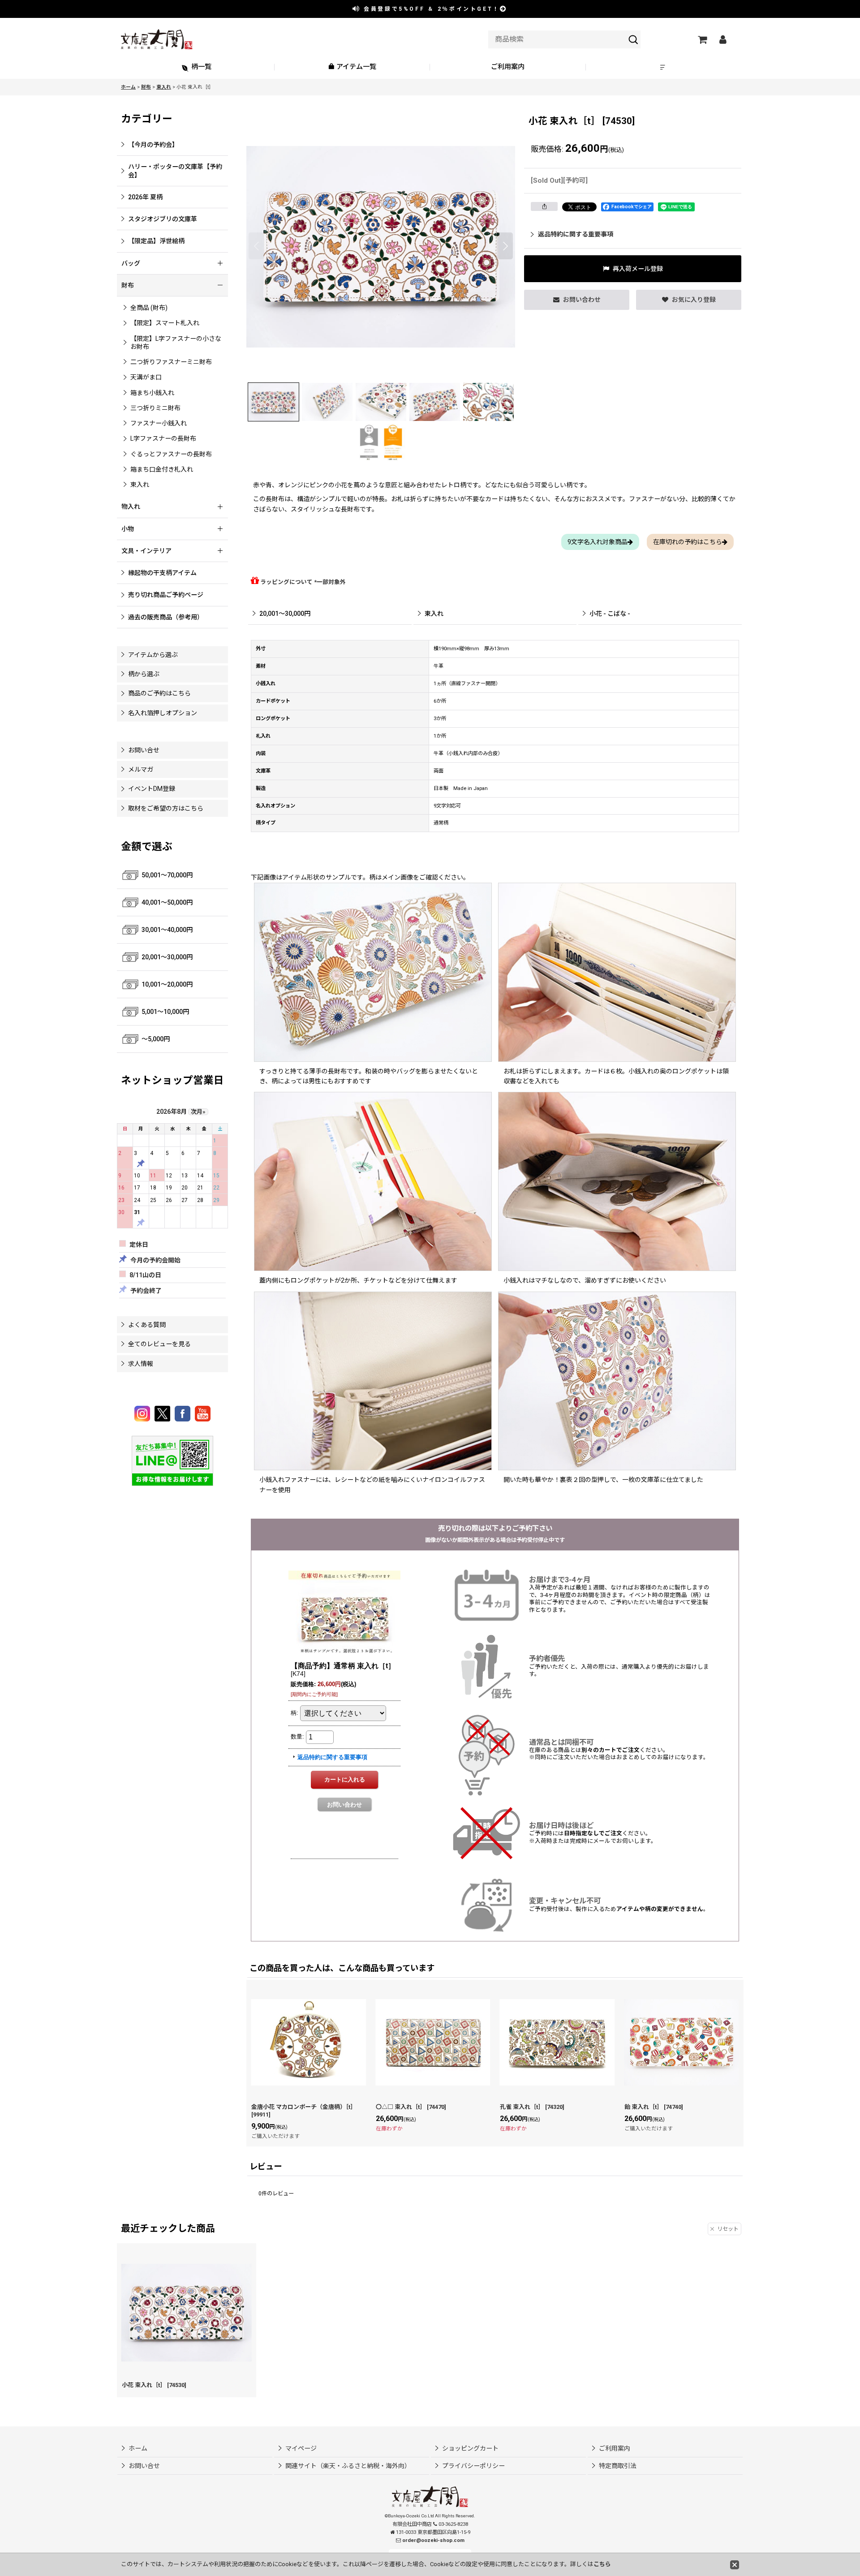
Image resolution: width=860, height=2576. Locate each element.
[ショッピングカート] (702, 39)
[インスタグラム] (144, 1414)
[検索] (633, 39)
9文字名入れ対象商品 (598, 542)
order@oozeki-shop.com (433, 2540)
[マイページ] (722, 39)
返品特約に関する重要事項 (576, 234)
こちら (602, 2564)
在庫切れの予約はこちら (688, 542)
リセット (728, 2229)
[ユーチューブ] (203, 1414)
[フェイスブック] (184, 1414)
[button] (664, 67)
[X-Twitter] (164, 1414)
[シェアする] (544, 206)
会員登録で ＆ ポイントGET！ (430, 9)
